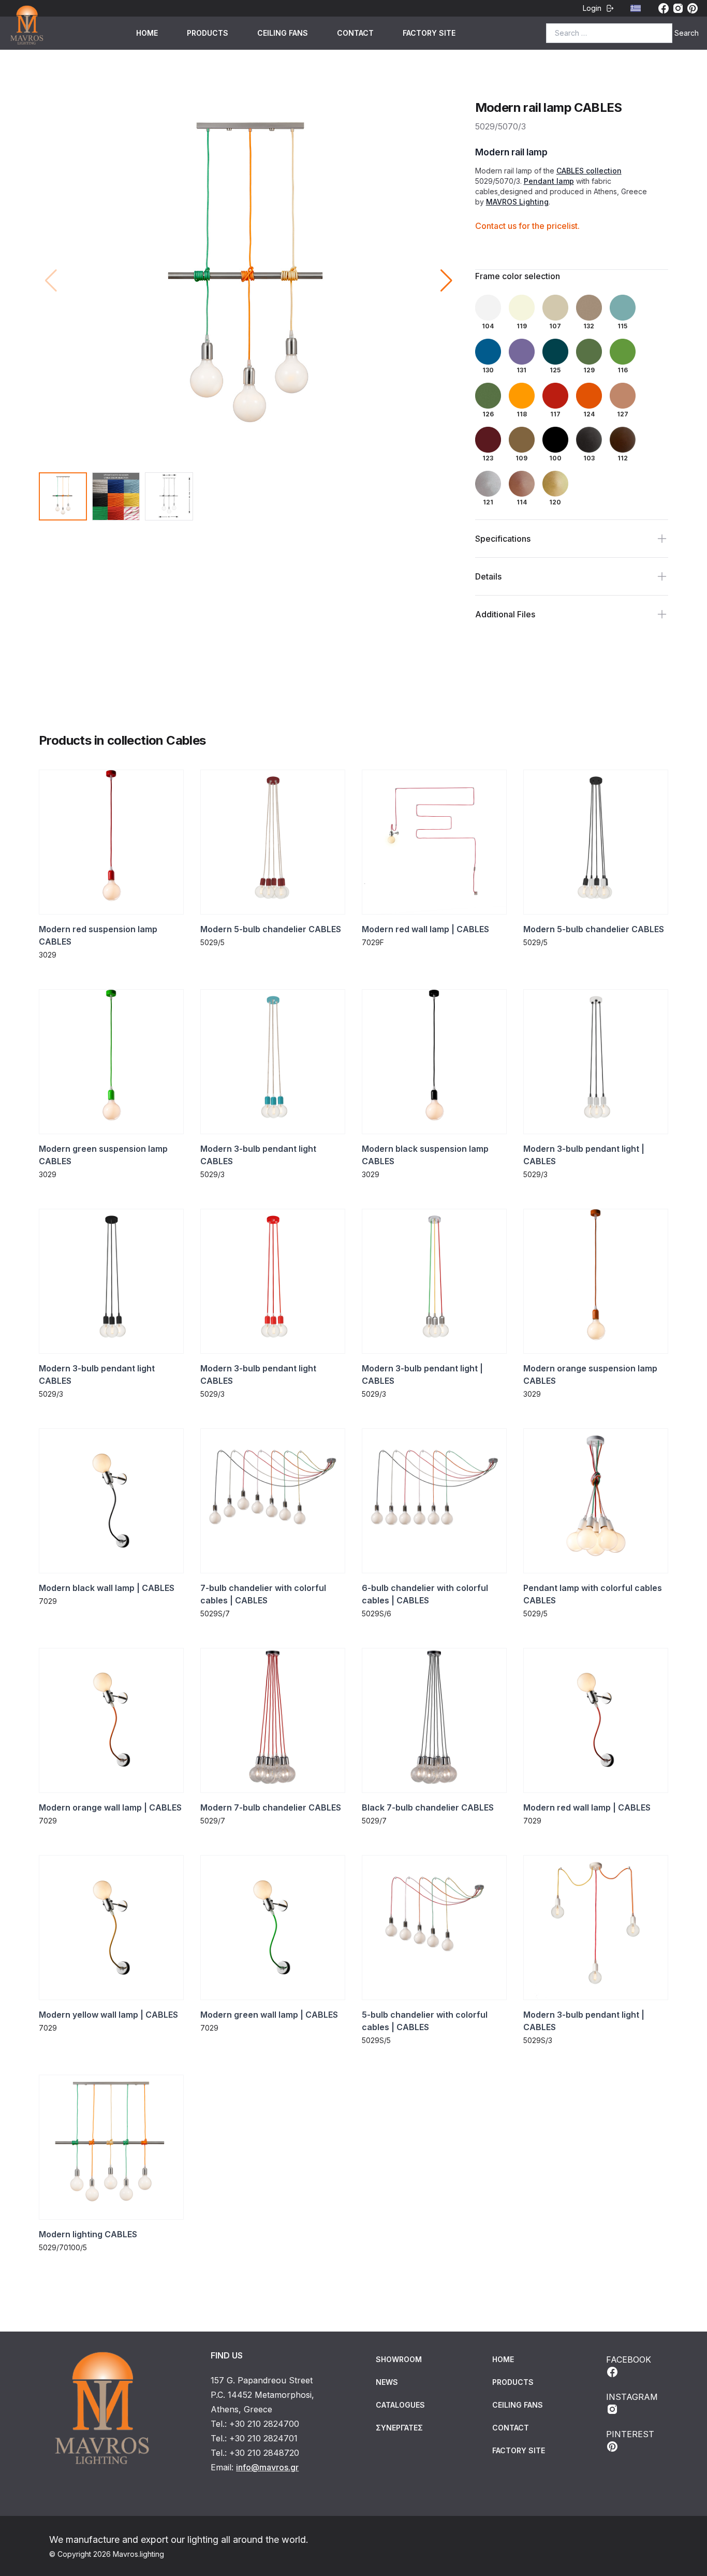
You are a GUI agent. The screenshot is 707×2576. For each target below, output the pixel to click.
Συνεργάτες (399, 2428)
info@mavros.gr (267, 2467)
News (387, 2382)
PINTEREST (630, 2434)
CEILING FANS (283, 33)
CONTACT (355, 33)
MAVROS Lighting (517, 202)
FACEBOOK (629, 2360)
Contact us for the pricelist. (527, 226)
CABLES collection (589, 171)
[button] (446, 281)
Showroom (399, 2359)
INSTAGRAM (632, 2397)
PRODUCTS (208, 33)
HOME (147, 33)
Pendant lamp (549, 181)
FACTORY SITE (429, 33)
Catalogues (400, 2405)
